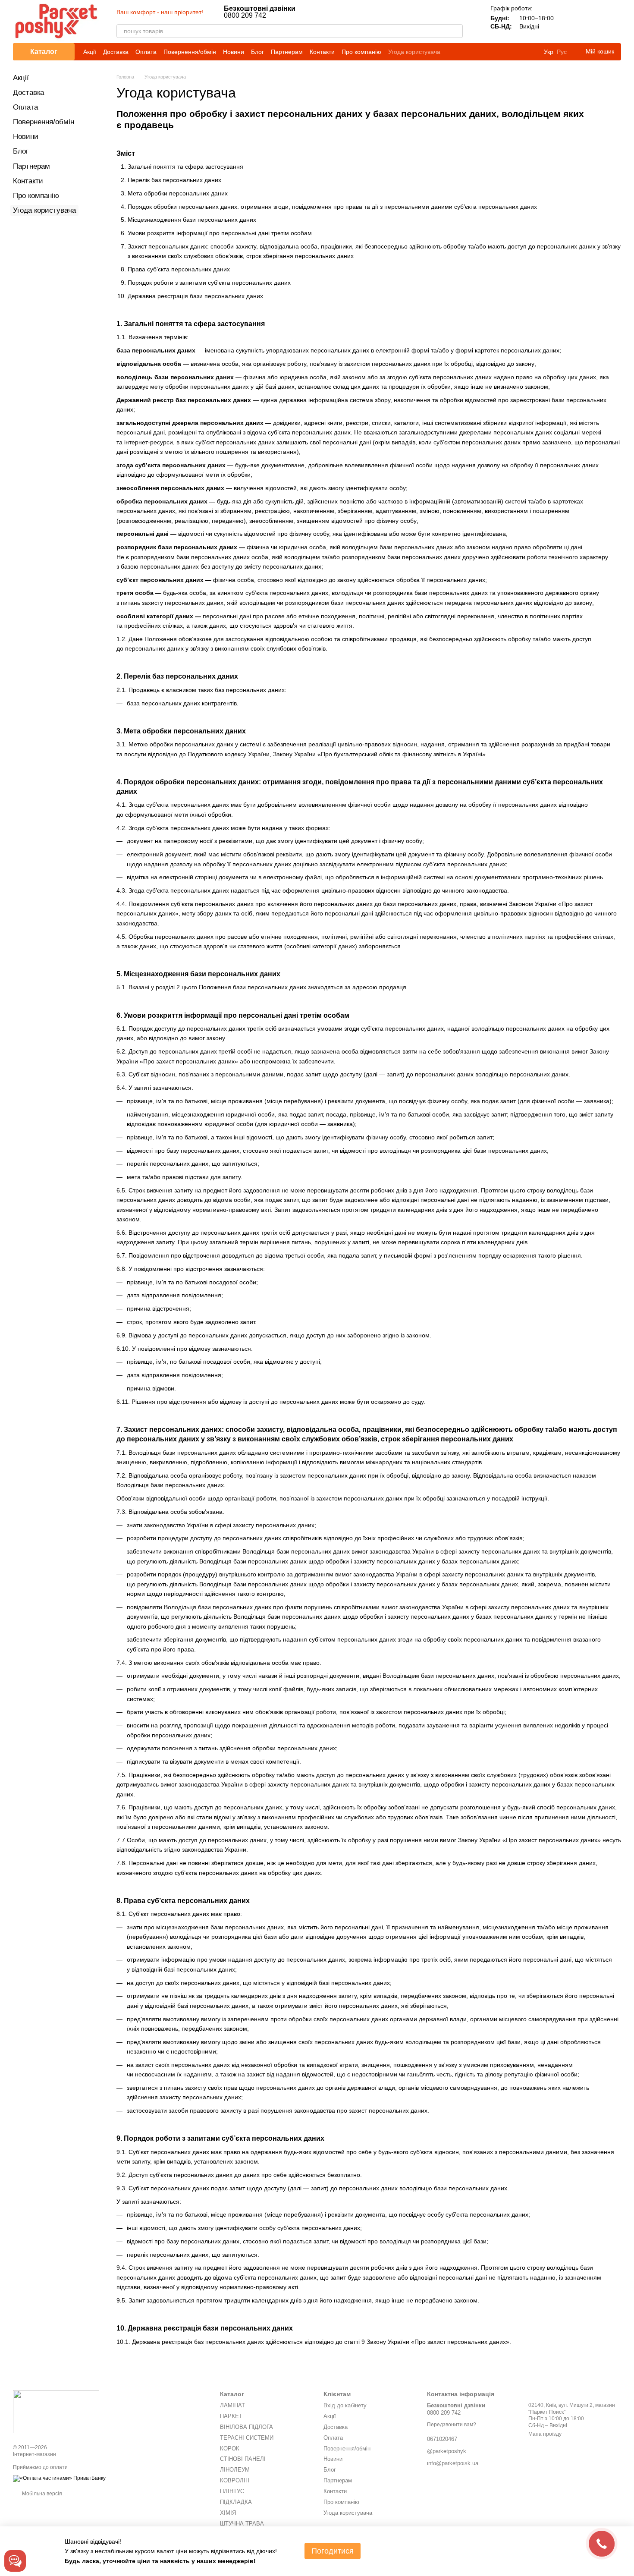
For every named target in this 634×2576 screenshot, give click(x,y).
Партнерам (287, 52)
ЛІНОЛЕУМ (235, 2470)
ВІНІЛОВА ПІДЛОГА (246, 2427)
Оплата (146, 52)
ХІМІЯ (228, 2513)
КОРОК (230, 2449)
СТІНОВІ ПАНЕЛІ (243, 2459)
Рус (562, 52)
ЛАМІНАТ (232, 2405)
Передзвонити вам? (452, 2425)
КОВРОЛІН (235, 2480)
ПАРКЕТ (231, 2416)
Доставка (116, 52)
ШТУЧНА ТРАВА (242, 2524)
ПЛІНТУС (232, 2491)
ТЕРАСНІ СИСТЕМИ (247, 2438)
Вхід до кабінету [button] (345, 2405)
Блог (257, 52)
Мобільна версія (41, 2494)
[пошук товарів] (456, 31)
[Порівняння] (569, 22)
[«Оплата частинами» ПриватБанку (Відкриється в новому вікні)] (59, 2478)
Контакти (322, 52)
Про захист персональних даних (460, 2342)
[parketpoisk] (56, 2411)
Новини (234, 52)
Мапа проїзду (545, 2434)
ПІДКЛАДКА (236, 2502)
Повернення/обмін (190, 52)
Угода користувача (414, 52)
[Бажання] (592, 22)
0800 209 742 (260, 12)
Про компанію (361, 52)
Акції (90, 52)
